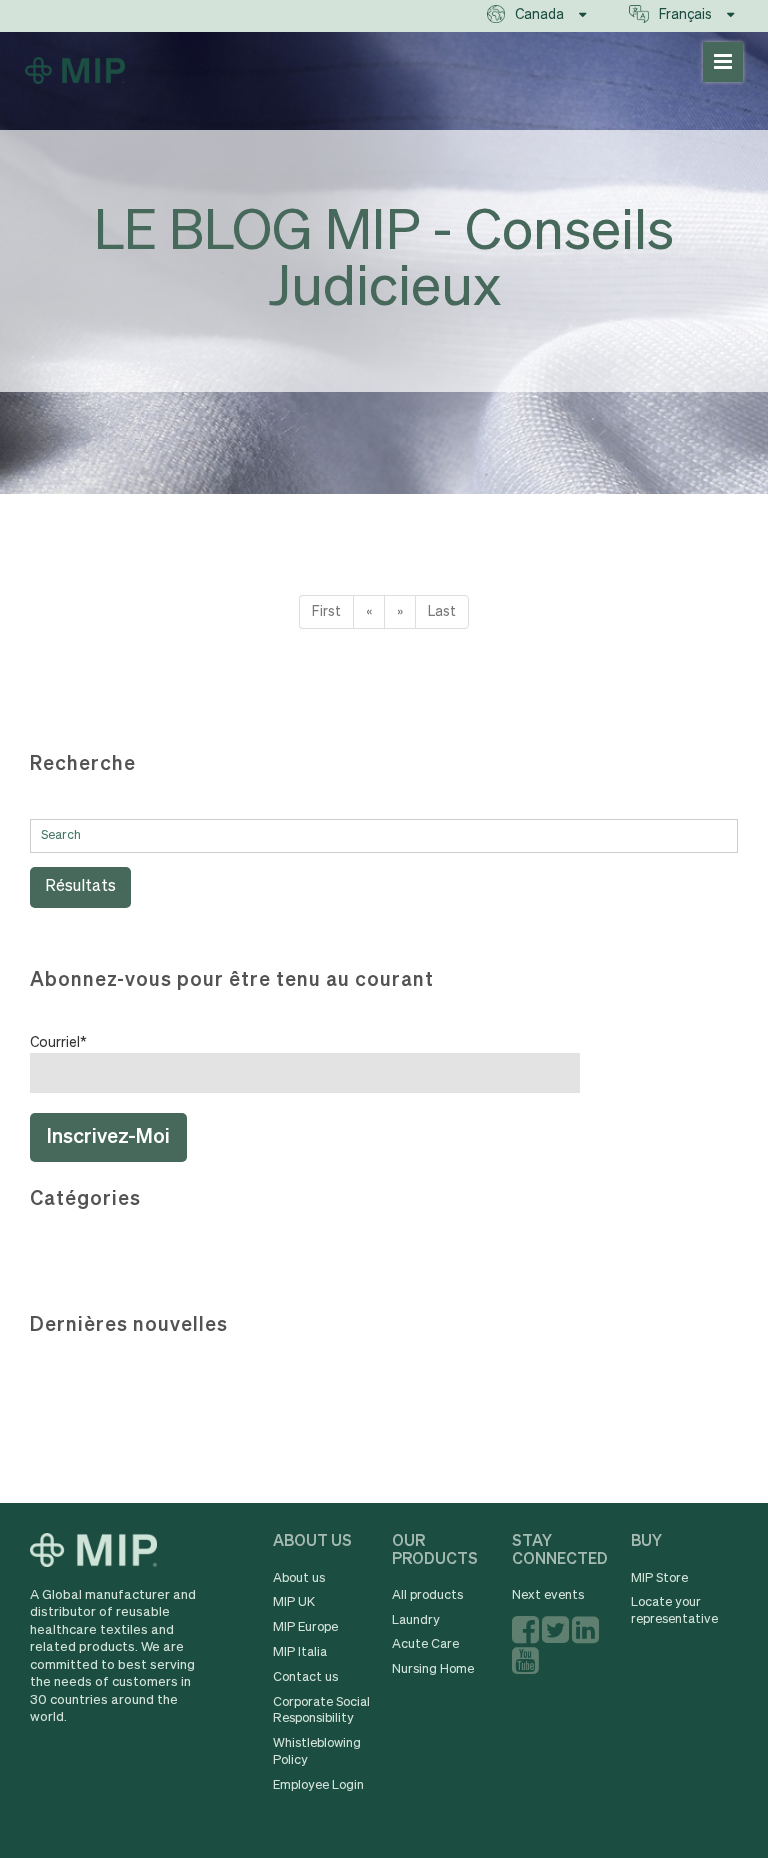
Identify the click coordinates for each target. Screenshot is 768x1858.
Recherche (83, 764)
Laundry (416, 1620)
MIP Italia (300, 1652)
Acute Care (425, 1644)
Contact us (305, 1677)
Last (442, 612)
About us (299, 1578)
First (326, 612)
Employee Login (318, 1785)
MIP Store (659, 1578)
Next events (548, 1595)
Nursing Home (433, 1669)
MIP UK (294, 1602)
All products (427, 1595)
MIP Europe (305, 1627)
